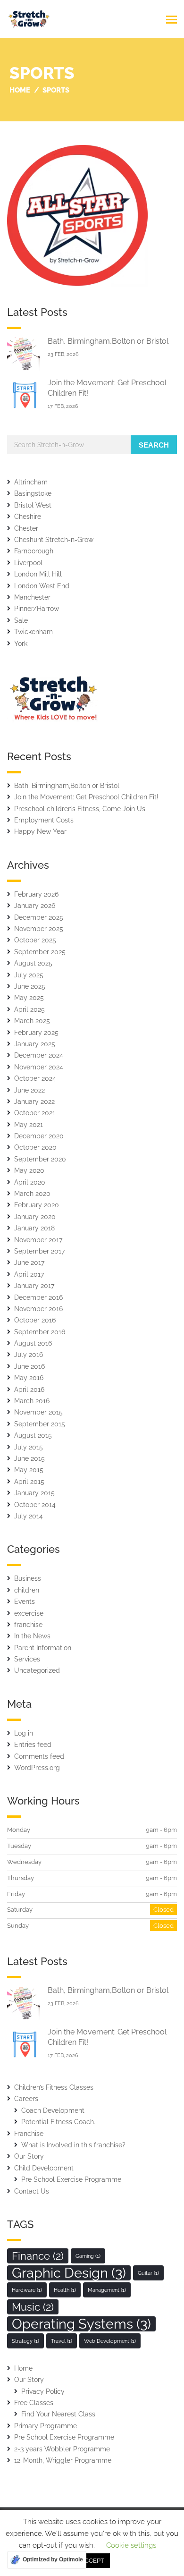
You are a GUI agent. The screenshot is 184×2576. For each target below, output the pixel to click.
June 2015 (29, 1458)
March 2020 (32, 1194)
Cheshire (28, 517)
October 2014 (35, 1505)
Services (27, 1659)
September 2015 (40, 1424)
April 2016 (29, 1390)
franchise (28, 1625)
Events (25, 1602)
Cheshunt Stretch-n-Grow (54, 540)
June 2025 (30, 986)
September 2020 (40, 1159)
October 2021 (35, 1113)
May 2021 (29, 1125)
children (27, 1590)
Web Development (110, 2341)
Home (23, 2368)
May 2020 (29, 1170)
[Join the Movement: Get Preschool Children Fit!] (24, 395)
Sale (21, 620)
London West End (42, 586)
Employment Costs (44, 820)
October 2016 (35, 1320)
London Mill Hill (38, 574)
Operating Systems (81, 2324)
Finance (38, 2256)
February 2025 (36, 1033)
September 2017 (39, 1251)
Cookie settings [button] (131, 2545)
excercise (29, 1613)
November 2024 (39, 1067)
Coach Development (53, 2110)
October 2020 (35, 1147)
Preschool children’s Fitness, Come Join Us (80, 809)
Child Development (44, 2168)
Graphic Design (69, 2273)
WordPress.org (37, 1768)
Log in (24, 1733)
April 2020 (30, 1182)
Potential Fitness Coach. (58, 2122)
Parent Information (43, 1648)
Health (65, 2290)
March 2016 (32, 1401)
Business (28, 1578)
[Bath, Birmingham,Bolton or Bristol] (24, 353)
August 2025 (33, 963)
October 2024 (35, 1078)
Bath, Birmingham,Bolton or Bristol (108, 341)
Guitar (148, 2273)
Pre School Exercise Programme (71, 2179)
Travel (62, 2341)
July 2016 (29, 1355)
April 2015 (29, 1482)
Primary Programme (46, 2426)
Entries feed (33, 1745)
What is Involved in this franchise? (73, 2145)
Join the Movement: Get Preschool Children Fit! (86, 797)
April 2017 (29, 1274)
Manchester (32, 597)
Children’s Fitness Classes (54, 2087)
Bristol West (33, 505)
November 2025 (39, 929)
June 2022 (29, 1090)
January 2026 (35, 906)
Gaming (88, 2256)
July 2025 (29, 975)
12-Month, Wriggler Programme (63, 2460)
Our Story (29, 2156)
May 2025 (29, 998)
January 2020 (35, 1217)
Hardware (27, 2290)
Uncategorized (37, 1670)
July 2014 (29, 1516)
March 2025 (32, 1021)
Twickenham (33, 632)
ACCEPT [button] (92, 2561)
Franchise (29, 2134)
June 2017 (29, 1263)
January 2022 (34, 1102)
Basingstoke (33, 493)
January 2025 (35, 1044)
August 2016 (33, 1343)
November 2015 (38, 1412)
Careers (26, 2099)
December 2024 (39, 1055)
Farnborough (34, 551)
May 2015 (29, 1470)
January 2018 (34, 1228)
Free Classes (34, 2403)
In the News (32, 1636)
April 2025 (29, 1009)
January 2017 (34, 1286)
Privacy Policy (43, 2391)
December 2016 (38, 1297)
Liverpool (28, 563)
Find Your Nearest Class (58, 2414)
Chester (26, 528)
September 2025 (40, 952)
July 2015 (29, 1447)
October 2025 (35, 940)
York (21, 644)
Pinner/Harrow (37, 609)
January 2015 (34, 1493)
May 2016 (29, 1378)
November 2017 (38, 1240)
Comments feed (39, 1756)
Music (33, 2307)
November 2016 (38, 1309)
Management (107, 2290)
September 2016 (40, 1332)
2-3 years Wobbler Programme (62, 2449)
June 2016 (29, 1366)
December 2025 (39, 917)
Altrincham (31, 482)
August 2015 (33, 1435)
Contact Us (32, 2191)
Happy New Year (40, 831)
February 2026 (36, 894)
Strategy (25, 2341)
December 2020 (39, 1136)
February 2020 (37, 1205)
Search (154, 445)
